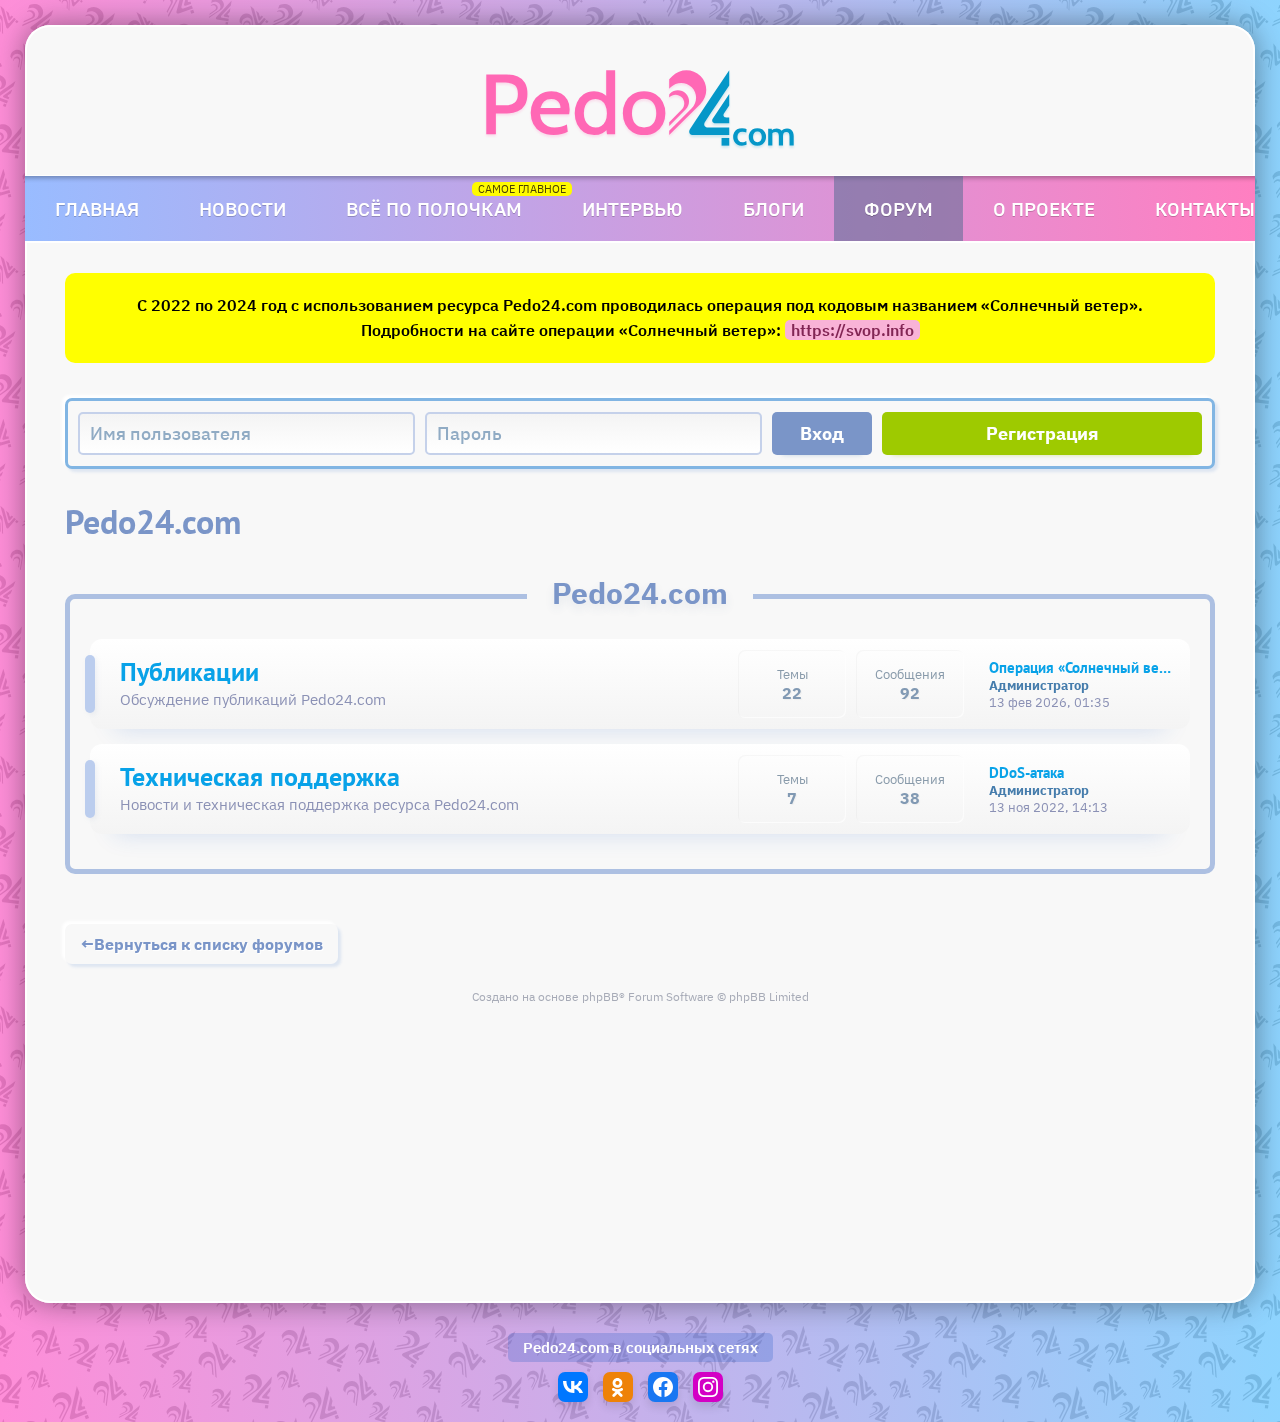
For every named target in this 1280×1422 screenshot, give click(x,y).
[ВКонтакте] (573, 1387)
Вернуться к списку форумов (208, 944)
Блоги (773, 208)
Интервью (632, 208)
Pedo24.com (566, 1347)
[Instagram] (708, 1387)
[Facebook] (663, 1387)
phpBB (600, 996)
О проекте (1044, 208)
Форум (898, 208)
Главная (97, 208)
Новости (242, 208)
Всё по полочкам (434, 208)
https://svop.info (852, 330)
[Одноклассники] (618, 1387)
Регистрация (1042, 433)
